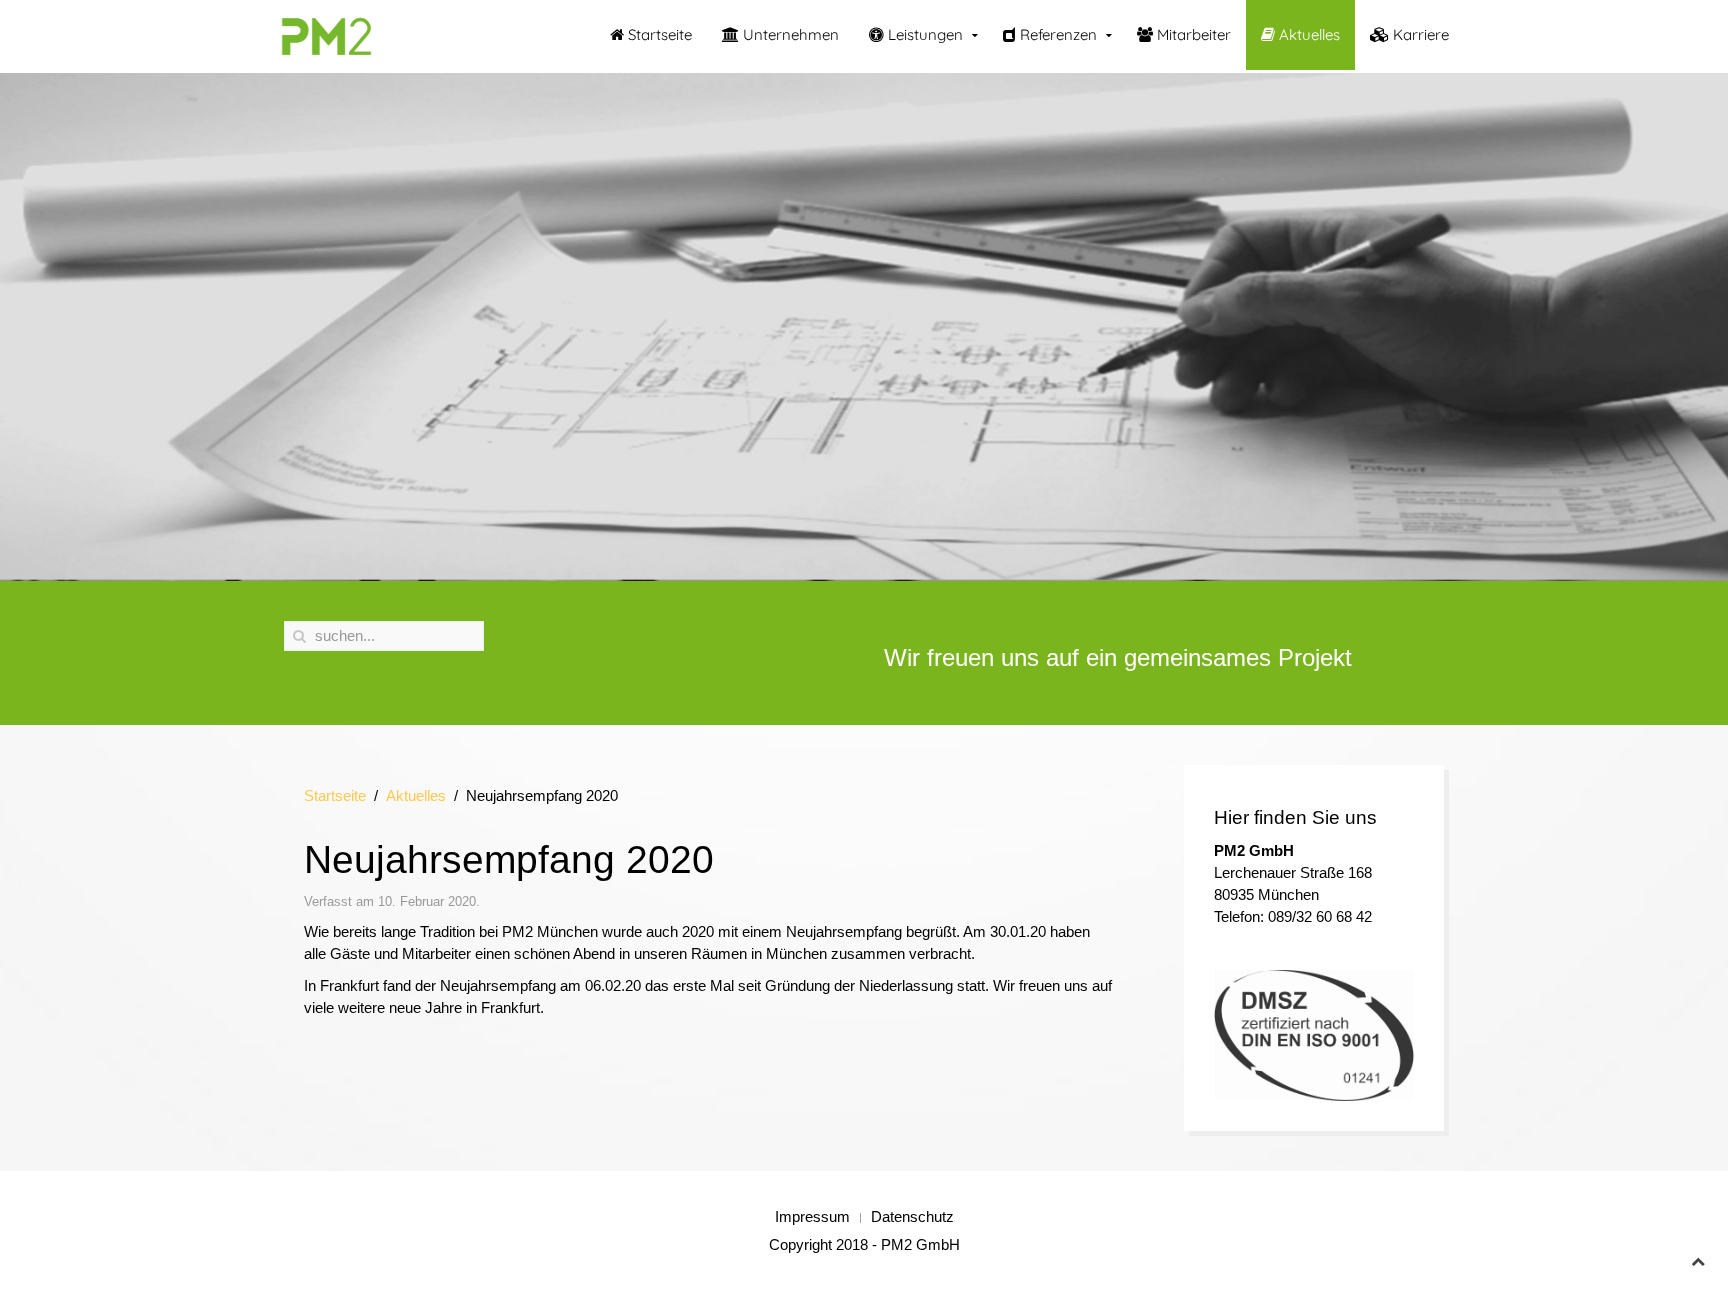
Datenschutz (912, 1216)
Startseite (658, 34)
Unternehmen (789, 34)
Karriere (1419, 34)
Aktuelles (1307, 34)
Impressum (812, 1216)
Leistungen (923, 34)
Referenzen (1056, 34)
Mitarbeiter (1192, 34)
